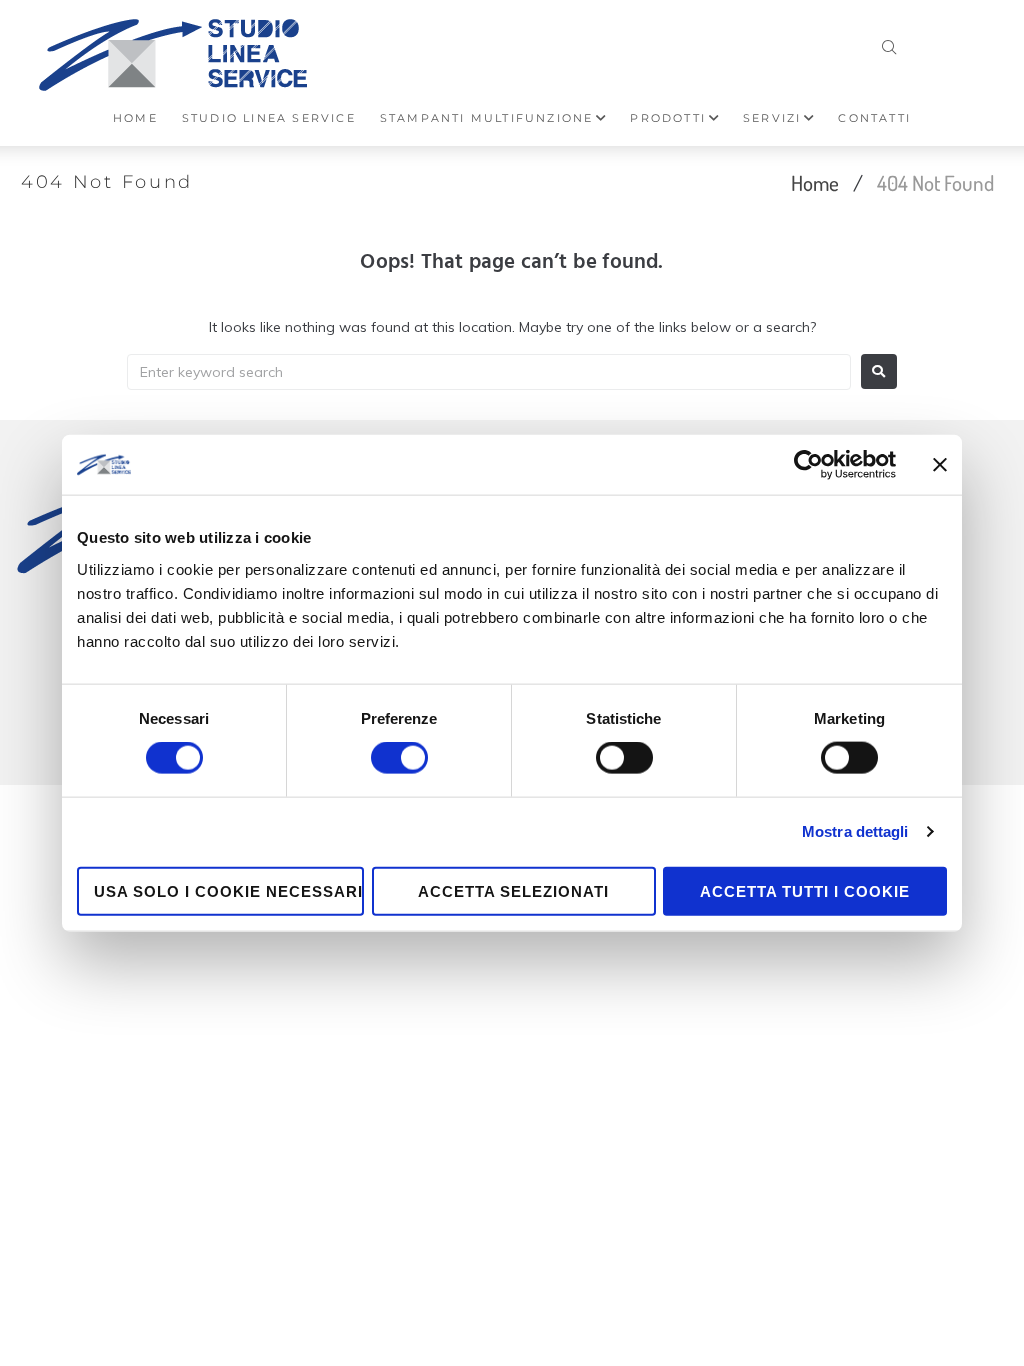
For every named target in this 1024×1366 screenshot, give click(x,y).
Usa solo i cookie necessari (228, 890)
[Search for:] (489, 372)
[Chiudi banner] (940, 465)
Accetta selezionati (513, 890)
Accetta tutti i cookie (805, 890)
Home (815, 182)
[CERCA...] (890, 43)
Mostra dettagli (855, 831)
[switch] (399, 758)
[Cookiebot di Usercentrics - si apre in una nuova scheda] (808, 465)
